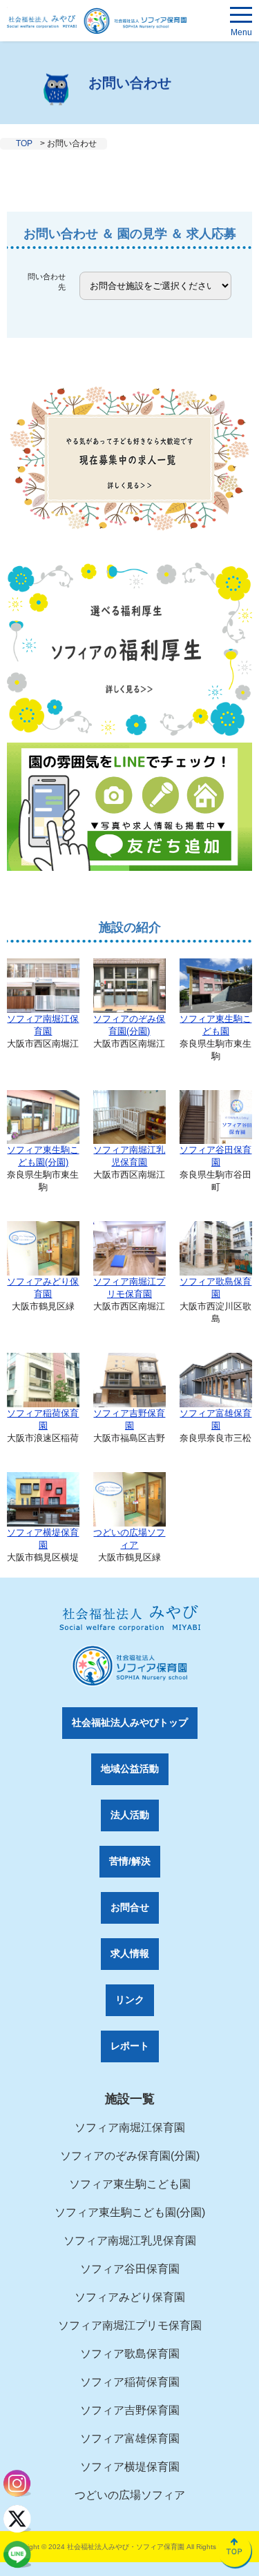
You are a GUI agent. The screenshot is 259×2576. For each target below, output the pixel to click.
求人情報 (130, 1953)
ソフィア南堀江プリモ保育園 (129, 1288)
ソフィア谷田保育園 (215, 1156)
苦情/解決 (130, 1861)
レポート (130, 2046)
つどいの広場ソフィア (129, 1539)
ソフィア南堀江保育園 (43, 1025)
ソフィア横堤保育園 (43, 1539)
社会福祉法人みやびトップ (130, 1722)
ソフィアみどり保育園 (43, 1288)
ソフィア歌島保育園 (215, 1288)
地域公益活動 (130, 1769)
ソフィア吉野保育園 (129, 1419)
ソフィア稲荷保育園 (43, 1419)
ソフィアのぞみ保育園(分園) (129, 1025)
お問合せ (130, 1907)
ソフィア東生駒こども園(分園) (43, 1156)
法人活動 (130, 1815)
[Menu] (241, 17)
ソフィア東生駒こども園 (215, 1025)
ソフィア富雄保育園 (215, 1419)
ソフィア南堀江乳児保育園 (129, 1156)
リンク (130, 2000)
